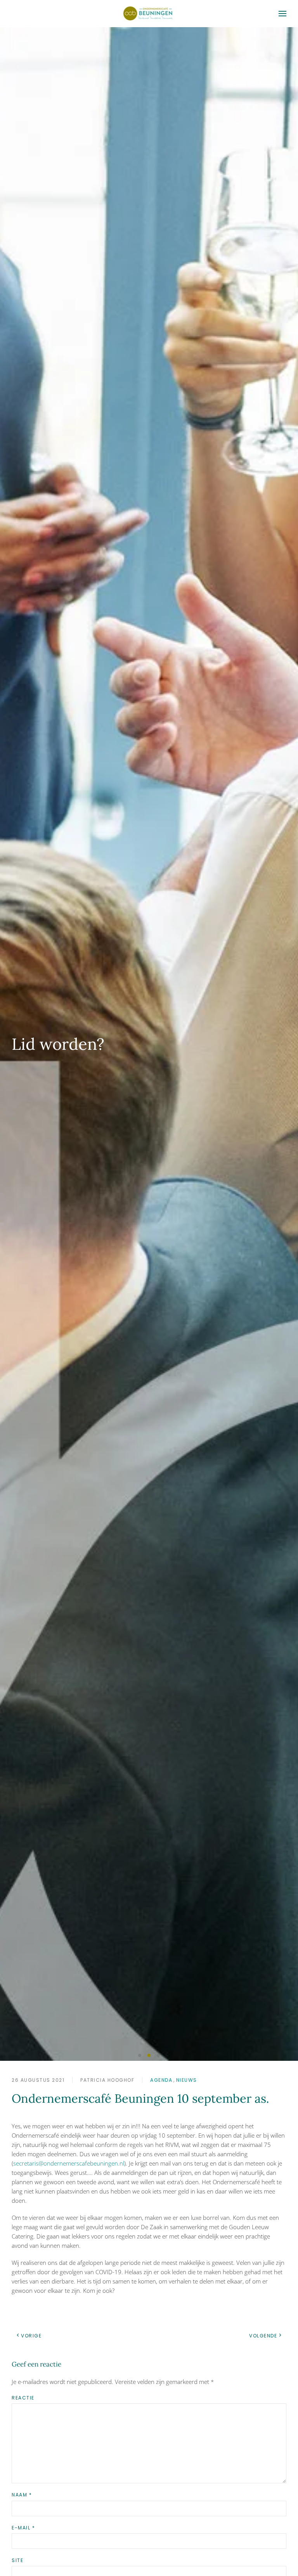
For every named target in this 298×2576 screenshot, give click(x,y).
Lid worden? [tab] (149, 2055)
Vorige (31, 2336)
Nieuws (187, 2080)
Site (17, 2560)
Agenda (161, 2080)
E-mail (23, 2528)
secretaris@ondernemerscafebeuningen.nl (69, 2163)
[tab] (158, 2055)
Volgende (263, 2336)
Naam (22, 2495)
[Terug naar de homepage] (149, 14)
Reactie (23, 2398)
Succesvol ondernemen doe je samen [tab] (140, 2056)
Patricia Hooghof (107, 2080)
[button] (282, 14)
